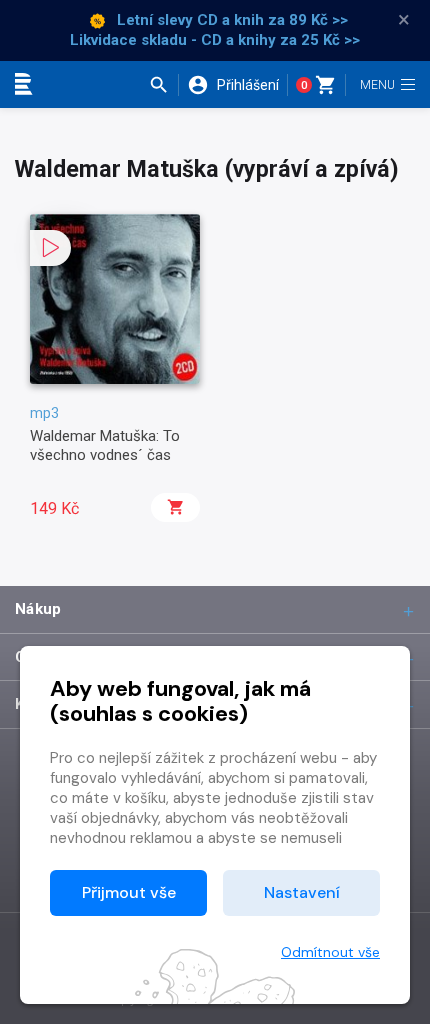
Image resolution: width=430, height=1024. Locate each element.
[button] (163, 85)
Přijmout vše (129, 892)
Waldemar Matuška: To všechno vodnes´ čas (105, 445)
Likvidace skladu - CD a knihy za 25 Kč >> (215, 40)
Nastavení (302, 892)
